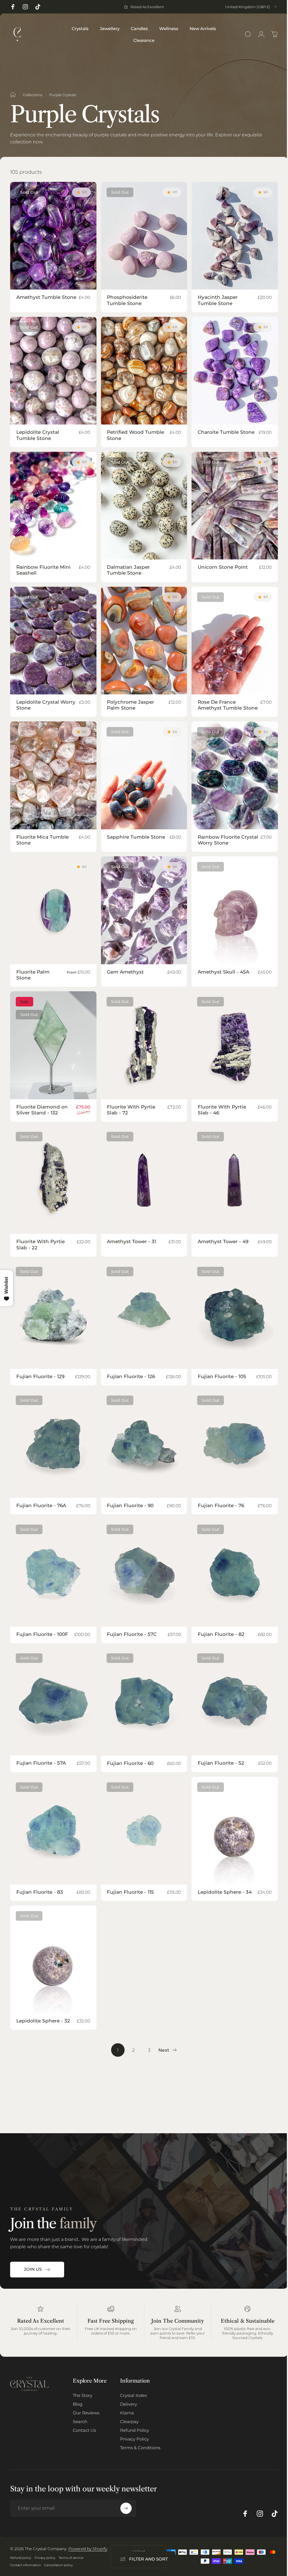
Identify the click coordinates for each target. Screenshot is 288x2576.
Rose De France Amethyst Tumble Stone (228, 705)
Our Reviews (86, 2413)
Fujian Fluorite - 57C (132, 1634)
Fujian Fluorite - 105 (222, 1376)
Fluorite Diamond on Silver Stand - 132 (42, 1110)
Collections (32, 95)
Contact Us (84, 2430)
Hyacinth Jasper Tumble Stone (218, 300)
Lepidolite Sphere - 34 (225, 1892)
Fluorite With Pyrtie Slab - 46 (222, 1110)
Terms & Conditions (140, 2448)
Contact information (25, 2565)
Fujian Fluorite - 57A (41, 1763)
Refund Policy (135, 2430)
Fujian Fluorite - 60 (130, 1763)
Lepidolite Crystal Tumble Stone (38, 435)
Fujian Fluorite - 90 (130, 1505)
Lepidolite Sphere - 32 (43, 2021)
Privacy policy (45, 2558)
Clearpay (129, 2422)
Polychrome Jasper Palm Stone (130, 705)
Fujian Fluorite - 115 (130, 1892)
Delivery (129, 2404)
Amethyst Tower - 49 (223, 1241)
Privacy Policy (134, 2439)
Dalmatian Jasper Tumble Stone (128, 570)
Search (80, 2422)
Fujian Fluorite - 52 (221, 1763)
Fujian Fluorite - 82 (221, 1634)
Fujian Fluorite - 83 (40, 1892)
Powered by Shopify (88, 2549)
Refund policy (21, 2558)
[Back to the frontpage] (13, 95)
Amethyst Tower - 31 (131, 1241)
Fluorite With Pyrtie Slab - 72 (131, 1110)
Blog (78, 2404)
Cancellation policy (58, 2565)
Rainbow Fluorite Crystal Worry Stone (228, 840)
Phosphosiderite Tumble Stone (127, 300)
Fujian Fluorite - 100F (42, 1634)
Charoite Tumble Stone (226, 432)
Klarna (127, 2413)
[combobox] (252, 7)
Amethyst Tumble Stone (46, 297)
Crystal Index (134, 2395)
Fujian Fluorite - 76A (41, 1505)
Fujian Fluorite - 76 (221, 1505)
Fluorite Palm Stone (33, 975)
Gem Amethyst (125, 972)
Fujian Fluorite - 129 (40, 1376)
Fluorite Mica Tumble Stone (42, 840)
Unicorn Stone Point (223, 567)
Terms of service (71, 2558)
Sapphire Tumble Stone (136, 837)
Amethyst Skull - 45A (223, 972)
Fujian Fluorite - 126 (131, 1376)
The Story (83, 2395)
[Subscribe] (126, 2508)
